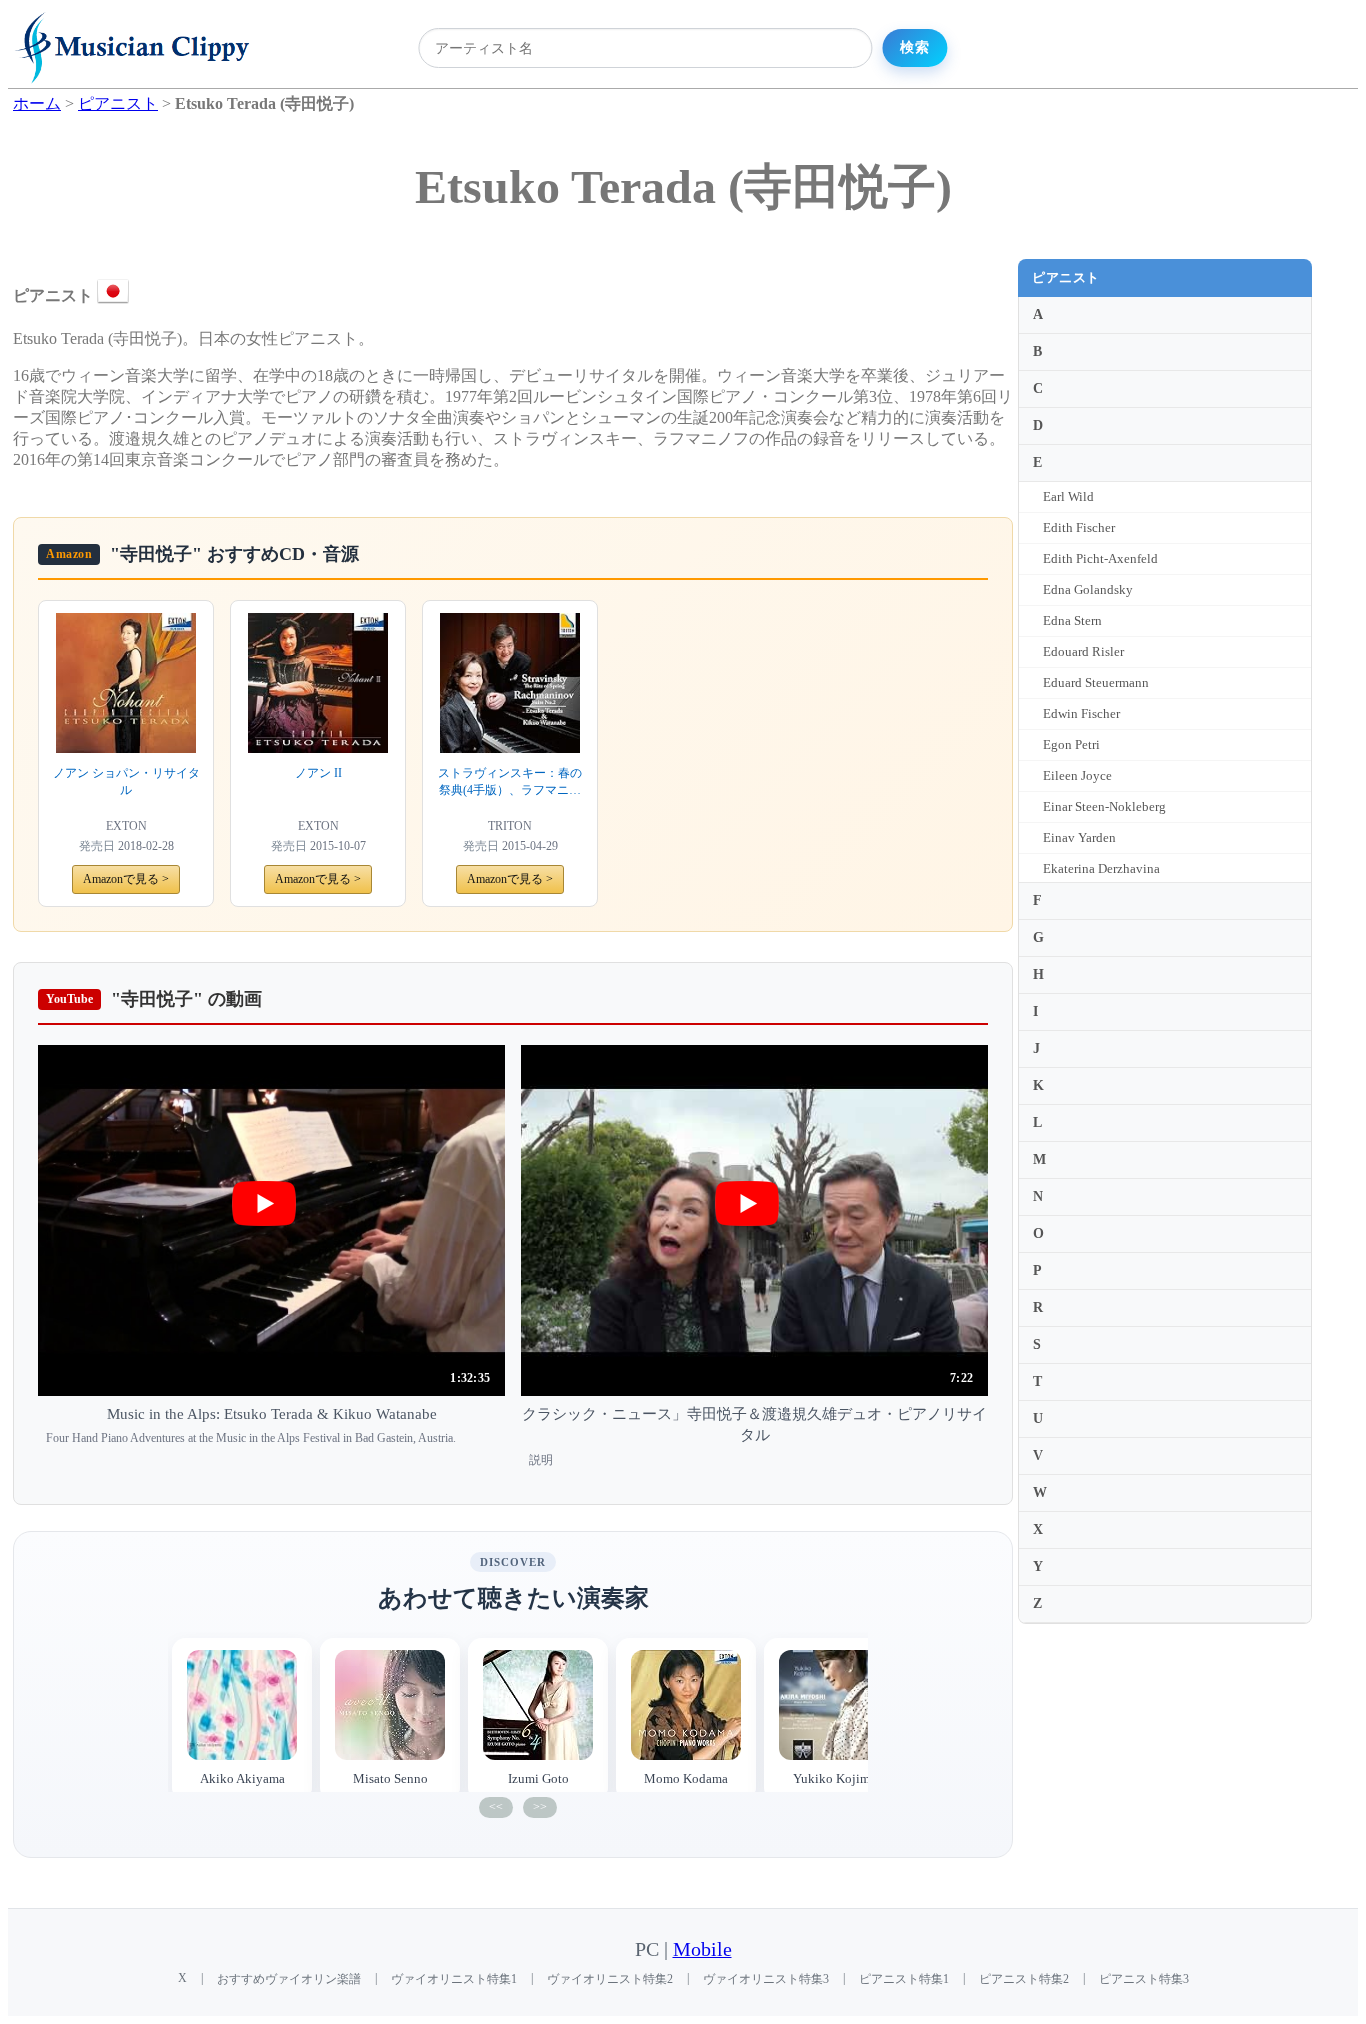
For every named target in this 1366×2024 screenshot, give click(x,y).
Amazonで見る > (126, 879)
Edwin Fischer (1081, 713)
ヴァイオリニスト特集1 (454, 1979)
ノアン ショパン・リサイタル (126, 781)
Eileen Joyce (1077, 775)
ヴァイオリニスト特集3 (766, 1979)
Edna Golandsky (1088, 589)
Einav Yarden (1079, 837)
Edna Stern (1072, 620)
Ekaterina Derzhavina (1101, 868)
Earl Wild (1068, 496)
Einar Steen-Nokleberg (1104, 806)
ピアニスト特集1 (904, 1979)
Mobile (702, 1949)
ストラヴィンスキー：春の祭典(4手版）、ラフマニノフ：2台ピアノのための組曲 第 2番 (510, 782)
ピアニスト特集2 (1024, 1979)
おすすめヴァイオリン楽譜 (289, 1979)
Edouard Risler (1083, 651)
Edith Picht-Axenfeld (1100, 558)
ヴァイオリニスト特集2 (610, 1979)
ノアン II (318, 773)
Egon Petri (1071, 744)
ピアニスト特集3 (1144, 1979)
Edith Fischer (1079, 527)
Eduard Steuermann (1096, 682)
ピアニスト (1066, 277)
